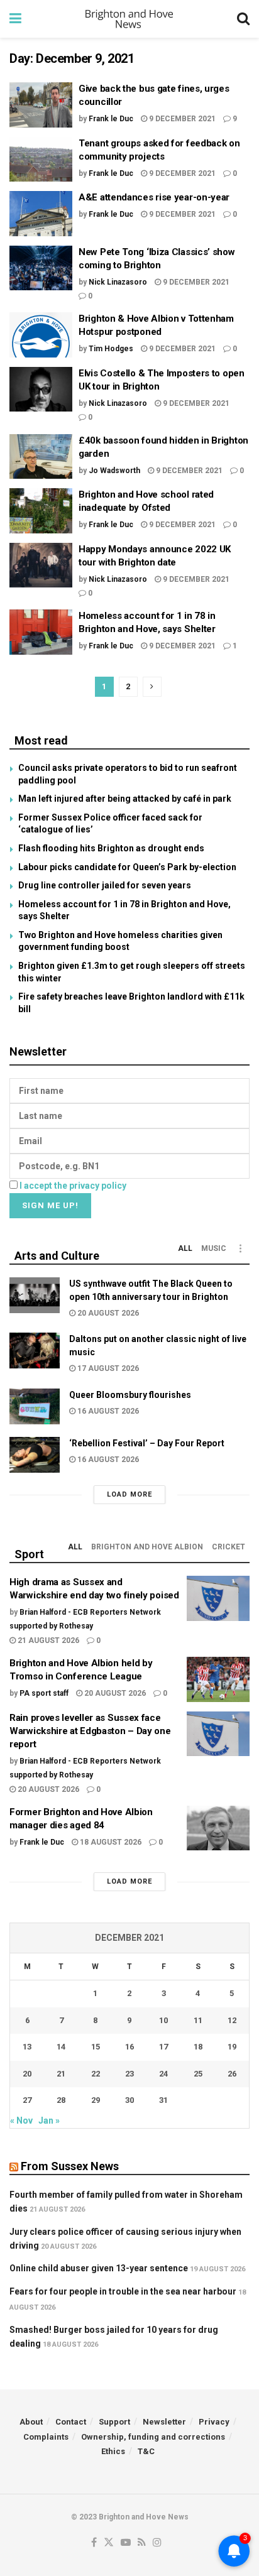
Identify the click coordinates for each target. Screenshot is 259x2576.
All (185, 1248)
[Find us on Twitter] (109, 2543)
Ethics (113, 2451)
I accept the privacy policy (73, 1186)
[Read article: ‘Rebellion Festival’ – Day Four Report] (35, 1455)
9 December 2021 (181, 119)
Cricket (229, 1547)
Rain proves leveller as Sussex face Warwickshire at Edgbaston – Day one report (90, 1731)
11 (198, 2020)
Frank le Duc (111, 119)
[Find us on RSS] (142, 2543)
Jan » (49, 2120)
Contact (71, 2422)
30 (129, 2100)
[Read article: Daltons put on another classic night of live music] (35, 1351)
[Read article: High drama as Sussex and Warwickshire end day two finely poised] (218, 1598)
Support (114, 2422)
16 (129, 2047)
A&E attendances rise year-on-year (157, 197)
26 (232, 2074)
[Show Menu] (15, 19)
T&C (146, 2451)
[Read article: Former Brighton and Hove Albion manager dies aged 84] (218, 1828)
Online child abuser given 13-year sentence (99, 2268)
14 (61, 2047)
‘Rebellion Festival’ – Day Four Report (147, 1443)
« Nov (21, 2120)
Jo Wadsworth (114, 471)
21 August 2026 (47, 1640)
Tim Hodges (111, 349)
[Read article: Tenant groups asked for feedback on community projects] (41, 160)
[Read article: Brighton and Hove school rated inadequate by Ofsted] (41, 511)
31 (163, 2100)
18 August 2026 (110, 1842)
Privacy (214, 2422)
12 (232, 2020)
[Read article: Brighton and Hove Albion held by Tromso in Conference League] (218, 1679)
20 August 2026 (107, 1313)
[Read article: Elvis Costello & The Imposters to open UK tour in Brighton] (41, 390)
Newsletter (164, 2422)
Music (214, 1248)
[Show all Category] (240, 1248)
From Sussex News (70, 2166)
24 (163, 2074)
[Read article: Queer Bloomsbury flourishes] (35, 1406)
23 (129, 2074)
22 (96, 2074)
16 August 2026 (107, 1411)
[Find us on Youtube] (126, 2543)
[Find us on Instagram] (157, 2543)
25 (198, 2074)
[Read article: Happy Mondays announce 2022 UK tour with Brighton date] (41, 565)
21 (61, 2074)
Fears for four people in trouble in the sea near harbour (123, 2291)
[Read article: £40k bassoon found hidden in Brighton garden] (41, 457)
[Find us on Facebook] (94, 2543)
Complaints (46, 2437)
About (31, 2422)
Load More (129, 1494)
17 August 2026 (107, 1368)
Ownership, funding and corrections (153, 2437)
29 (96, 2100)
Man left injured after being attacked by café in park (125, 799)
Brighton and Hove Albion (147, 1547)
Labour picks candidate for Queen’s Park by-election (127, 867)
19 (232, 2047)
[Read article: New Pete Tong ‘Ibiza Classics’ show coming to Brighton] (41, 268)
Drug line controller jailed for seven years (105, 885)
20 (27, 2074)
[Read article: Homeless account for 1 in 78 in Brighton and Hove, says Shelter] (41, 632)
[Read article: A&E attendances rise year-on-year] (41, 214)
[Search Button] (243, 19)
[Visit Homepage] (129, 19)
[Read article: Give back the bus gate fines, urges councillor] (41, 105)
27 (27, 2100)
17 (163, 2047)
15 (96, 2047)
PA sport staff (44, 1693)
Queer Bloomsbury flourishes (130, 1395)
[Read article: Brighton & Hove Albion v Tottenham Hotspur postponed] (41, 335)
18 (198, 2047)
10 (163, 2020)
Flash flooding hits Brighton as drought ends (111, 848)
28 (61, 2100)
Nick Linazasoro (118, 282)
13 (27, 2047)
